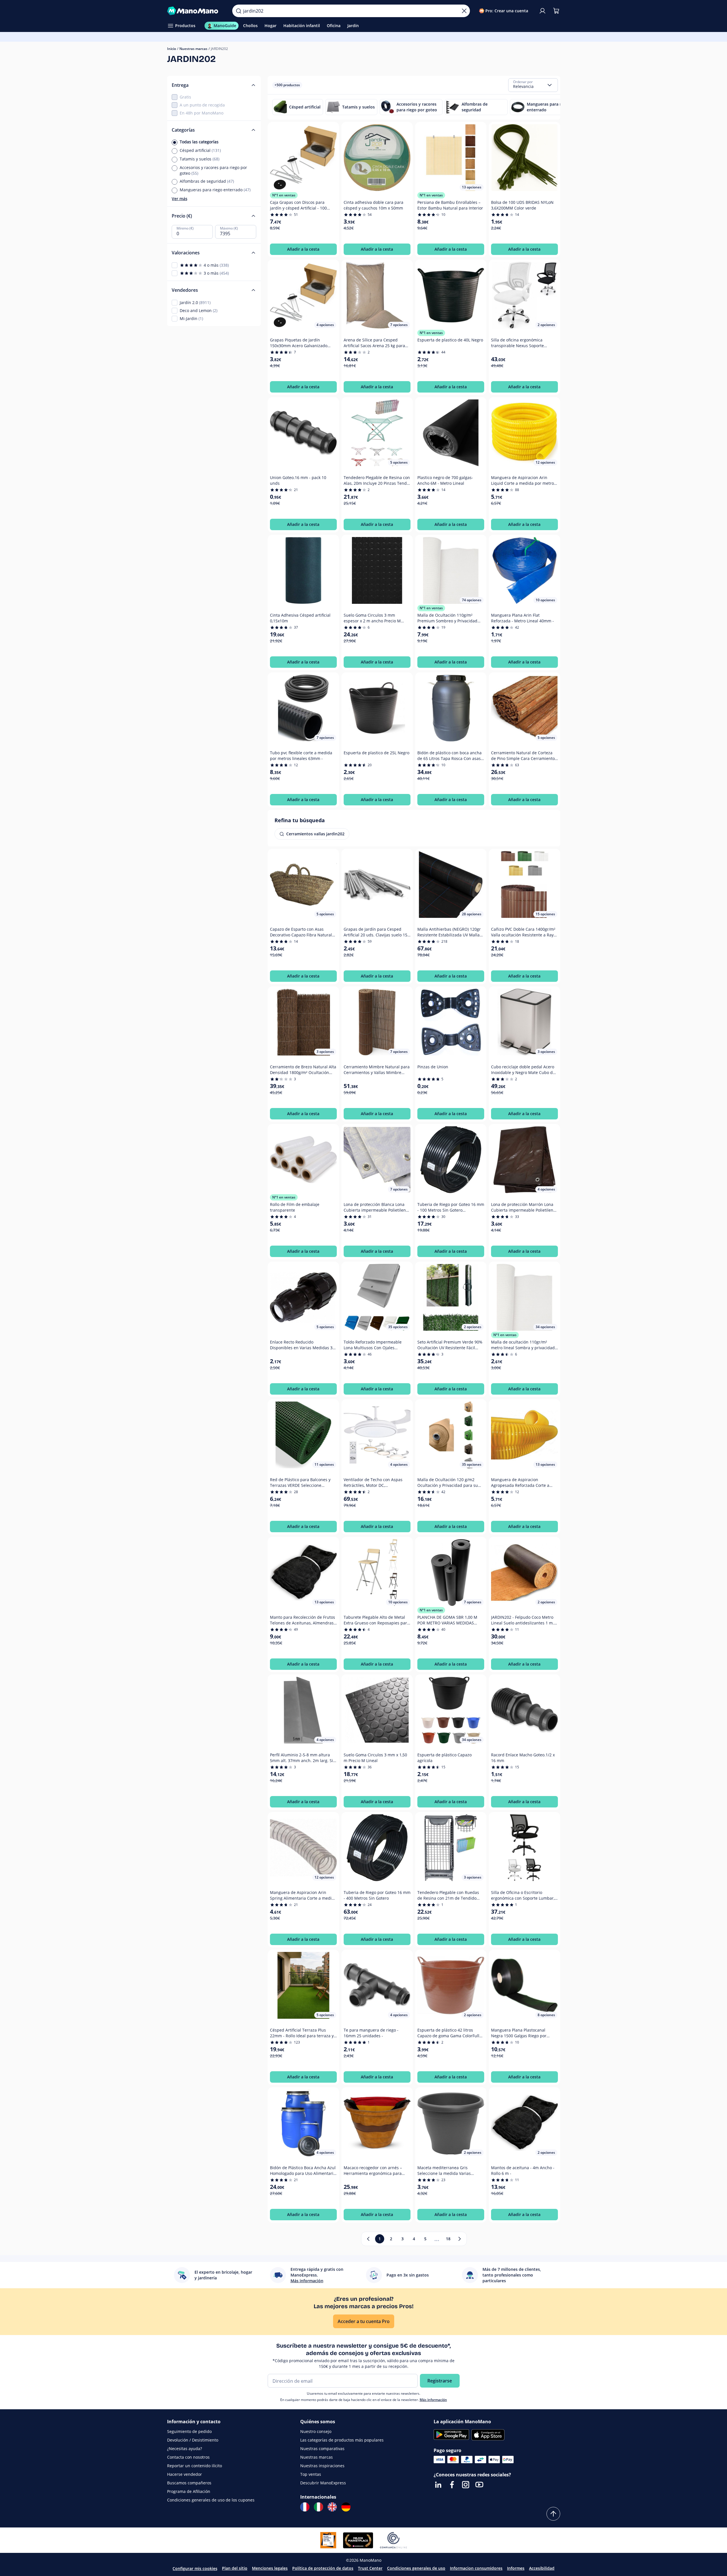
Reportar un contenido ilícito (195, 2466)
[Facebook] (452, 2485)
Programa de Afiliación (189, 2491)
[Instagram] (466, 2485)
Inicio (172, 49)
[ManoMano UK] (332, 2507)
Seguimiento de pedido (189, 2431)
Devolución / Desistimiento (193, 2440)
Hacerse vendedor (185, 2474)
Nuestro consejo (316, 2431)
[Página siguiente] (460, 2239)
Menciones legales (270, 2568)
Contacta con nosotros (188, 2457)
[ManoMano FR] (305, 2507)
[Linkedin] (438, 2485)
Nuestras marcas (193, 49)
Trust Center (370, 2568)
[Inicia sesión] (542, 11)
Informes (516, 2568)
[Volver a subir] (553, 2514)
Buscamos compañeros (189, 2483)
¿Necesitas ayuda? (185, 2449)
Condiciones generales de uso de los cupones (211, 2500)
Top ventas (311, 2474)
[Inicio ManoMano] (195, 11)
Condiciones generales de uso (416, 2568)
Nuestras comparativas (322, 2449)
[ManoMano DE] (346, 2507)
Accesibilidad (542, 2568)
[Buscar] (239, 11)
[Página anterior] (368, 2239)
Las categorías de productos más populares (342, 2440)
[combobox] (533, 85)
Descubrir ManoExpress (323, 2483)
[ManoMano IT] (319, 2507)
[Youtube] (479, 2485)
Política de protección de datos (323, 2568)
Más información (433, 2400)
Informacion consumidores (476, 2568)
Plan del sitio (235, 2568)
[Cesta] (556, 11)
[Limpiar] (464, 11)
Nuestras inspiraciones (322, 2466)
